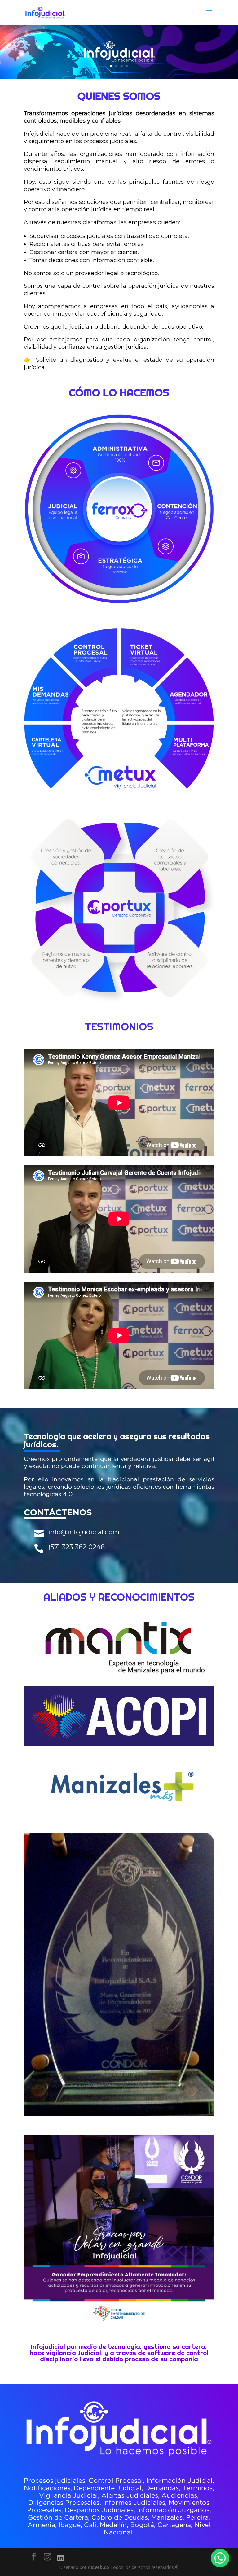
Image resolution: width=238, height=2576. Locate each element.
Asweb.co (99, 2567)
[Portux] (119, 1002)
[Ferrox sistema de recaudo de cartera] (119, 602)
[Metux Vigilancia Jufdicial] (119, 802)
